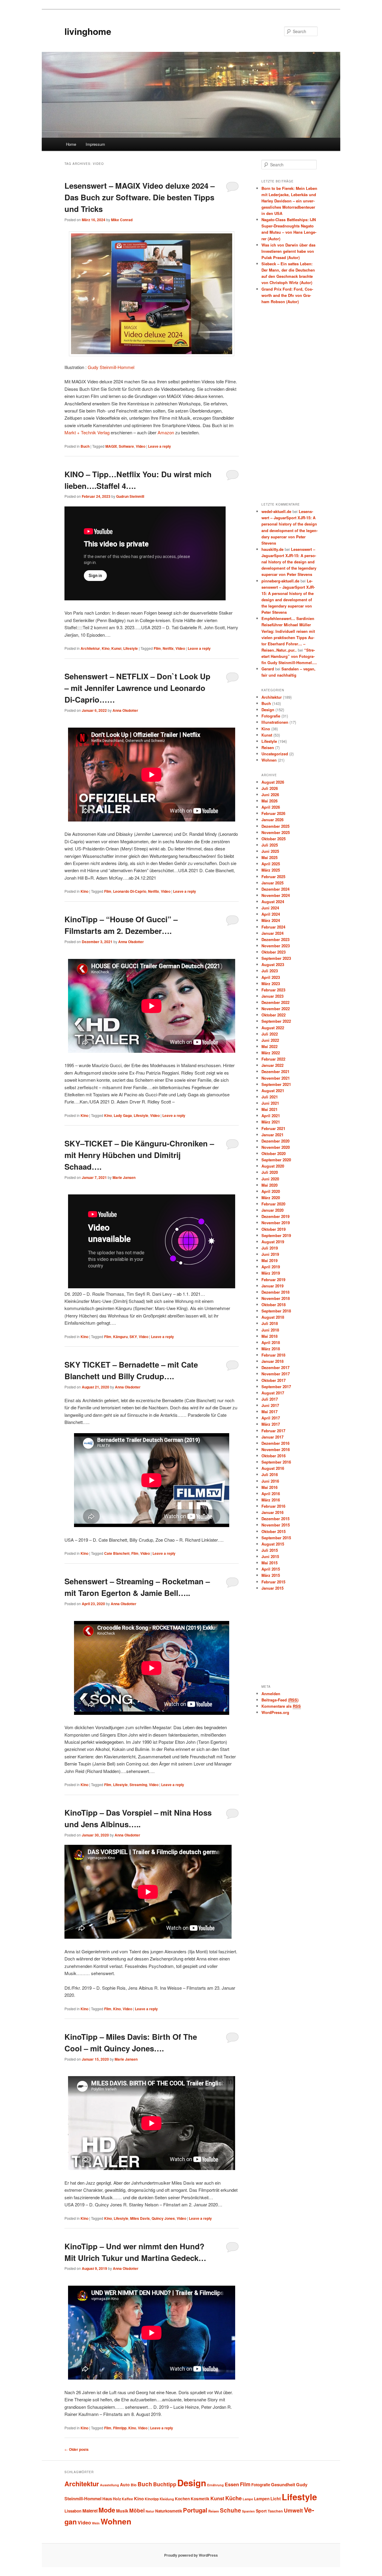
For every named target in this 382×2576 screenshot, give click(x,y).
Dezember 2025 (275, 826)
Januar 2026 (272, 820)
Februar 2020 (273, 1204)
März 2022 (271, 1053)
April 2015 (271, 1569)
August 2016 (273, 1468)
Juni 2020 (270, 1179)
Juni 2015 (270, 1556)
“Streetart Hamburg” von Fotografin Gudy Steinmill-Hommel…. (289, 656)
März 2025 (271, 870)
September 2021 (276, 1084)
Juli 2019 (270, 1248)
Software (126, 446)
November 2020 (276, 1147)
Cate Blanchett (117, 1553)
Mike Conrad (122, 220)
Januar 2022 (272, 1065)
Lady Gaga (123, 1115)
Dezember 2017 (275, 1367)
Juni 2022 (270, 1040)
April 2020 (271, 1191)
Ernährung (215, 2485)
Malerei (90, 2511)
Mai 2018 (269, 1336)
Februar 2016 (273, 1506)
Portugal (195, 2510)
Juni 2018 (270, 1330)
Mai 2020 (269, 1185)
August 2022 (273, 1028)
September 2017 (276, 1387)
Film (157, 648)
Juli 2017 (270, 1399)
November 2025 (276, 832)
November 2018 (276, 1298)
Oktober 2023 (274, 952)
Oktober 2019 (274, 1229)
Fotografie (271, 716)
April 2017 (271, 1418)
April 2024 (271, 914)
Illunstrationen (275, 722)
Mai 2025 (269, 857)
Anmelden (271, 1694)
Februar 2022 (273, 1059)
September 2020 (276, 1160)
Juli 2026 (270, 788)
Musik (122, 2511)
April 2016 (271, 1494)
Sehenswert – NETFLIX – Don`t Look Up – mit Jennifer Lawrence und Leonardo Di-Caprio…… (137, 688)
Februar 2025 (273, 877)
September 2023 (276, 958)
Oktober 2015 (274, 1531)
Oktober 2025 (274, 839)
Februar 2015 (273, 1582)
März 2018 (271, 1349)
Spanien (248, 2511)
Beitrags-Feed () (280, 1700)
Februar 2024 (273, 927)
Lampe (248, 2499)
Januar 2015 (272, 1588)
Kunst (116, 648)
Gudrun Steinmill (130, 496)
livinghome (88, 31)
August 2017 (273, 1393)
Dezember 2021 (275, 1071)
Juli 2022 (270, 1034)
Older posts (77, 2449)
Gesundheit (283, 2484)
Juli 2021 (270, 1097)
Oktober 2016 (274, 1456)
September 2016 (276, 1462)
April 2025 (271, 864)
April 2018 (271, 1342)
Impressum (95, 144)
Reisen (268, 747)
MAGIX (111, 446)
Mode (107, 2510)
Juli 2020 (270, 1172)
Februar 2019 (273, 1280)
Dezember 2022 (275, 1002)
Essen (232, 2484)
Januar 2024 (272, 933)
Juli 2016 (270, 1474)
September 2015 (276, 1538)
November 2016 (276, 1449)
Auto (125, 2484)
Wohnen (269, 760)
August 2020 (273, 1166)
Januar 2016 (272, 1512)
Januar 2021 (272, 1135)
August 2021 (273, 1091)
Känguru (120, 1337)
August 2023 (273, 964)
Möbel (137, 2510)
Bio (134, 2485)
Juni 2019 (270, 1254)
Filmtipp (120, 2428)
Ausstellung (110, 2485)
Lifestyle (131, 648)
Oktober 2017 (274, 1380)
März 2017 (271, 1424)
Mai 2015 (269, 1563)
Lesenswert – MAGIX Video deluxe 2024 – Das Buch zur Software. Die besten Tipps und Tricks (140, 197)
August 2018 (273, 1317)
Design (268, 710)
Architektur (90, 648)
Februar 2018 (273, 1355)
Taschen (275, 2511)
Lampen (262, 2499)
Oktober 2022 (274, 1015)
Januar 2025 (272, 883)
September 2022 (276, 1021)
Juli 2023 (270, 971)
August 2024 (273, 902)
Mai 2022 (269, 1046)
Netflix (168, 648)
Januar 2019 (272, 1286)
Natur (150, 2511)
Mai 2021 (269, 1109)
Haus (107, 2499)
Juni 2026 (270, 795)
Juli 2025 (270, 845)
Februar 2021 (273, 1128)
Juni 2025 (270, 851)
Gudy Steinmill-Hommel (111, 367)
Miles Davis (140, 2218)
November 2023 (276, 946)
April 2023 (271, 977)
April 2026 (271, 807)
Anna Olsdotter (125, 710)
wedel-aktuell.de (276, 511)
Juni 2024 (270, 908)
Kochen (182, 2499)
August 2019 (273, 1242)
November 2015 (276, 1525)
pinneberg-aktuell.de (280, 581)
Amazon (166, 432)
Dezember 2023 (275, 939)
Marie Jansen (124, 1177)
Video (141, 446)
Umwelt (293, 2510)
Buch (85, 446)
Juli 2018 (270, 1323)
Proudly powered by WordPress (191, 2555)
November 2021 (276, 1078)
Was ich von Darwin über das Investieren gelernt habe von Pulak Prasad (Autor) (288, 251)
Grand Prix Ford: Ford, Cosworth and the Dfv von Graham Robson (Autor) (287, 295)
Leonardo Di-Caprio (130, 891)
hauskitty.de (272, 549)
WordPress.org (275, 1712)
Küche (234, 2498)
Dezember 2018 (275, 1292)
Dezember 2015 (275, 1519)
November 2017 (276, 1374)
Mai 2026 (269, 801)
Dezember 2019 (275, 1216)
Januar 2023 (272, 996)
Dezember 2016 (275, 1443)
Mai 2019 (269, 1260)
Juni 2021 (270, 1103)
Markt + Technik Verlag (87, 432)
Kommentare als (281, 1706)
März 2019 (271, 1273)
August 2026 (273, 782)
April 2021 (271, 1116)
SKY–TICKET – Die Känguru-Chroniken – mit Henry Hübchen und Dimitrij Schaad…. (139, 1155)
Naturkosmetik (169, 2511)
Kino (106, 648)
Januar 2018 (272, 1361)
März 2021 (271, 1122)
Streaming (138, 1785)
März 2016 (271, 1500)
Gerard (268, 669)
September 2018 (276, 1311)
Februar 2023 (273, 990)
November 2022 (276, 1009)
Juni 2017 (270, 1405)
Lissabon (73, 2511)
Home (71, 144)
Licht (276, 2498)
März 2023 (271, 984)
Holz (117, 2499)
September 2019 (276, 1235)
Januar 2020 (272, 1210)
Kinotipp (152, 2499)
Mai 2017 (269, 1412)
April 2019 (271, 1267)
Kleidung (167, 2499)
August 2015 (273, 1544)
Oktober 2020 (274, 1153)
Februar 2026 (273, 813)
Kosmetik (200, 2499)
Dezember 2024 (275, 889)
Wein (96, 2523)
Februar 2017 (273, 1431)
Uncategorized (275, 754)
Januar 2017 (272, 1437)
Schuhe (231, 2510)
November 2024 (276, 895)
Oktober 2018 (274, 1305)
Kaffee (127, 2499)
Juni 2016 (270, 1481)
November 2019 (276, 1223)
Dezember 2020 (275, 1141)
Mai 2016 (269, 1487)
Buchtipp (165, 2484)
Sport (261, 2511)
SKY (133, 1337)
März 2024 (271, 920)
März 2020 (271, 1198)
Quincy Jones (163, 2218)
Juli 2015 (270, 1550)
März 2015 (271, 1575)
